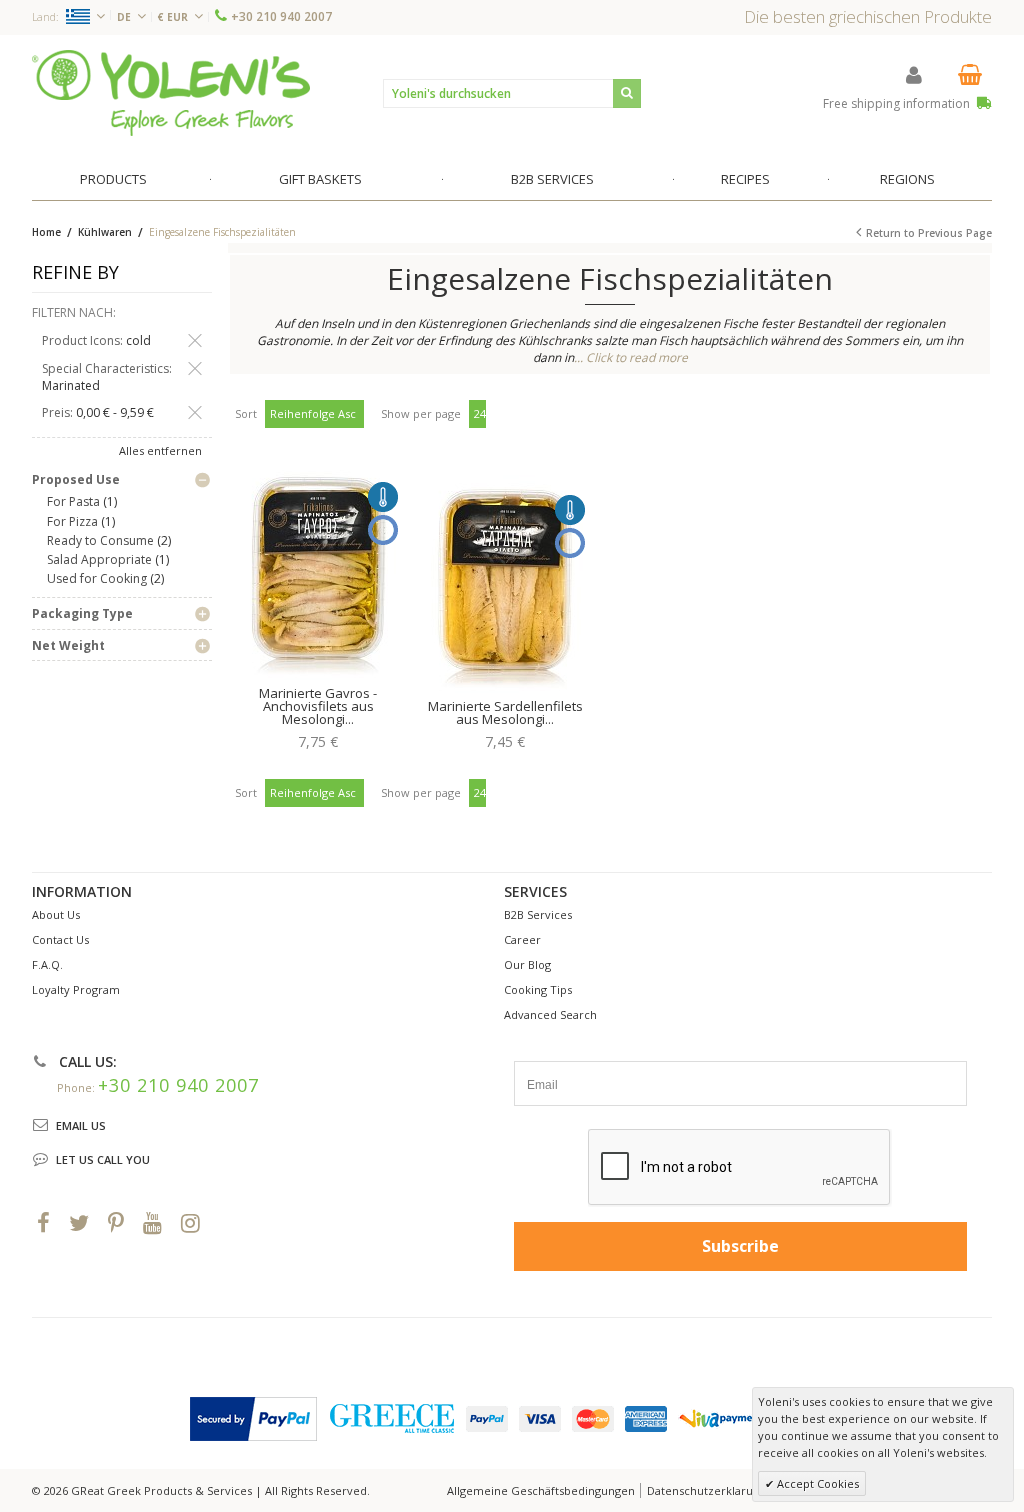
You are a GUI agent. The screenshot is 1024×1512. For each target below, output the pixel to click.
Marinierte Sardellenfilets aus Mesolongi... (505, 712)
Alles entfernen (160, 450)
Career (522, 939)
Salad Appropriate (99, 559)
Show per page (421, 413)
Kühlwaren (106, 232)
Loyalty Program (76, 989)
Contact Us (60, 939)
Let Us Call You (103, 1159)
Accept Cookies (816, 1483)
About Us (56, 914)
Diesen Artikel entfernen (195, 341)
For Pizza (72, 521)
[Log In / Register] (914, 74)
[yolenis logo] (171, 92)
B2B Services (538, 914)
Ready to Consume (100, 540)
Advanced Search (550, 1014)
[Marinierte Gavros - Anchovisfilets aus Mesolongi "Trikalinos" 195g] (318, 572)
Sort (246, 413)
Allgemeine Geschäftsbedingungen (541, 1490)
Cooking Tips (538, 989)
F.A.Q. (47, 964)
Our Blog (527, 964)
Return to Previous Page (929, 233)
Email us (81, 1125)
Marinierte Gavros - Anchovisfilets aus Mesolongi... (318, 706)
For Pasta (73, 501)
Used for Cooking (97, 578)
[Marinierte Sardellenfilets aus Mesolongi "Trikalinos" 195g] (505, 585)
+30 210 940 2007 (281, 16)
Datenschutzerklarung (706, 1490)
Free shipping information (898, 103)
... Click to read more (631, 357)
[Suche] (627, 93)
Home (46, 232)
